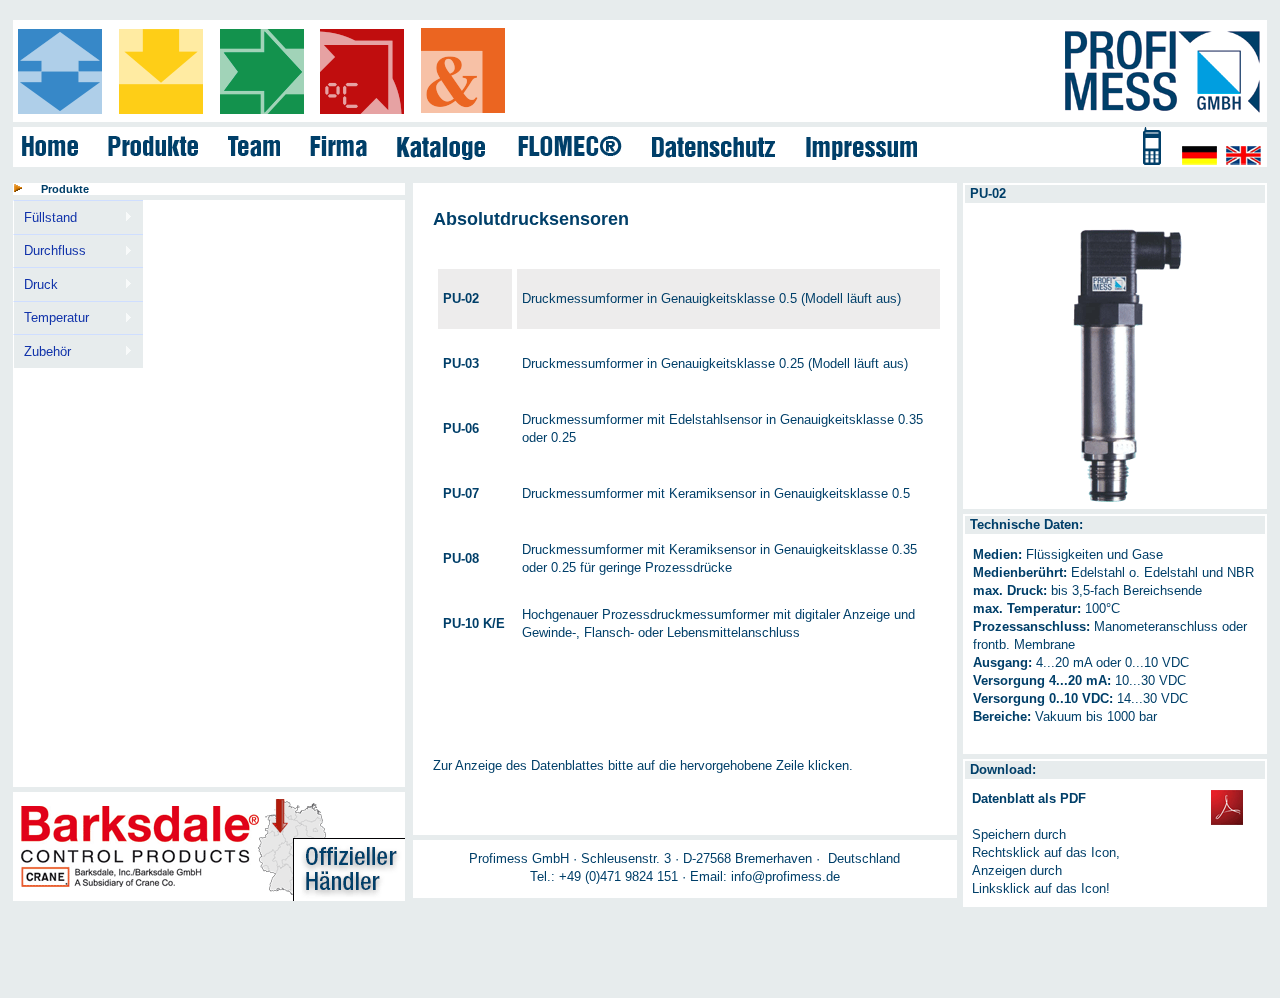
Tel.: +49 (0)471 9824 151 (604, 876)
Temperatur (51, 318)
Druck (35, 285)
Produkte (65, 189)
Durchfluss (49, 251)
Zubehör (42, 352)
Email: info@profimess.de (765, 876)
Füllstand (45, 218)
